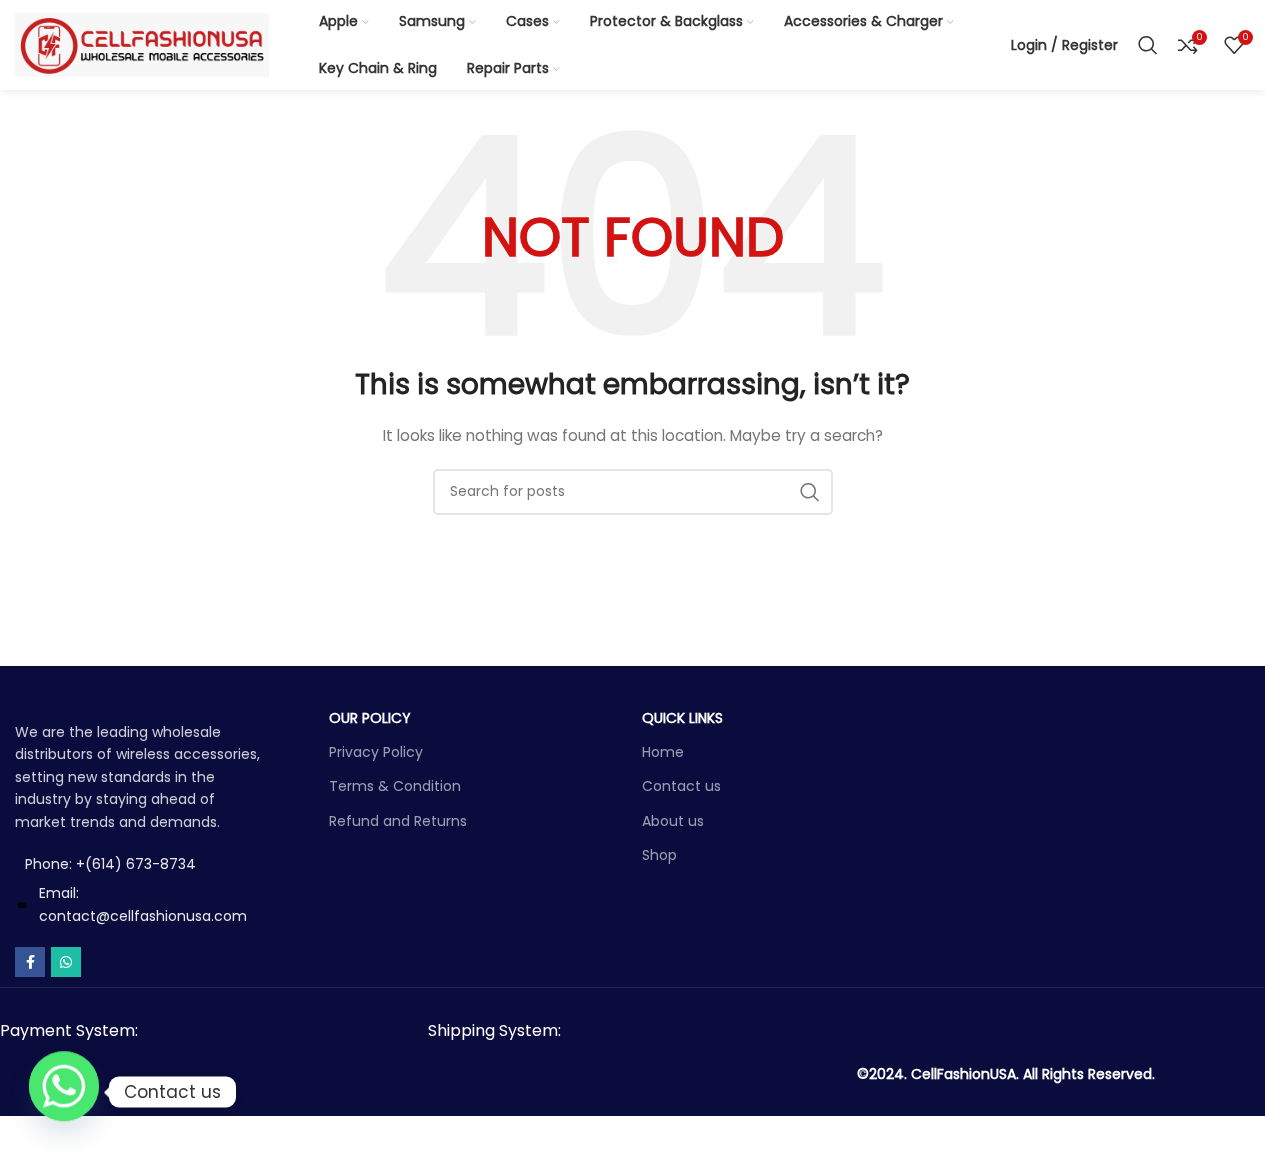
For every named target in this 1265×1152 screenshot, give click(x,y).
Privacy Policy (376, 752)
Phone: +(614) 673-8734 (110, 864)
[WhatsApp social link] (66, 962)
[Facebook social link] (30, 962)
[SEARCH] (810, 492)
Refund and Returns (398, 821)
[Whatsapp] (64, 1092)
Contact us (681, 786)
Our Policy (370, 718)
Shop (659, 855)
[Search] (1148, 45)
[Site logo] (142, 44)
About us (673, 821)
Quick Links (682, 718)
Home (663, 752)
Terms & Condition (395, 786)
